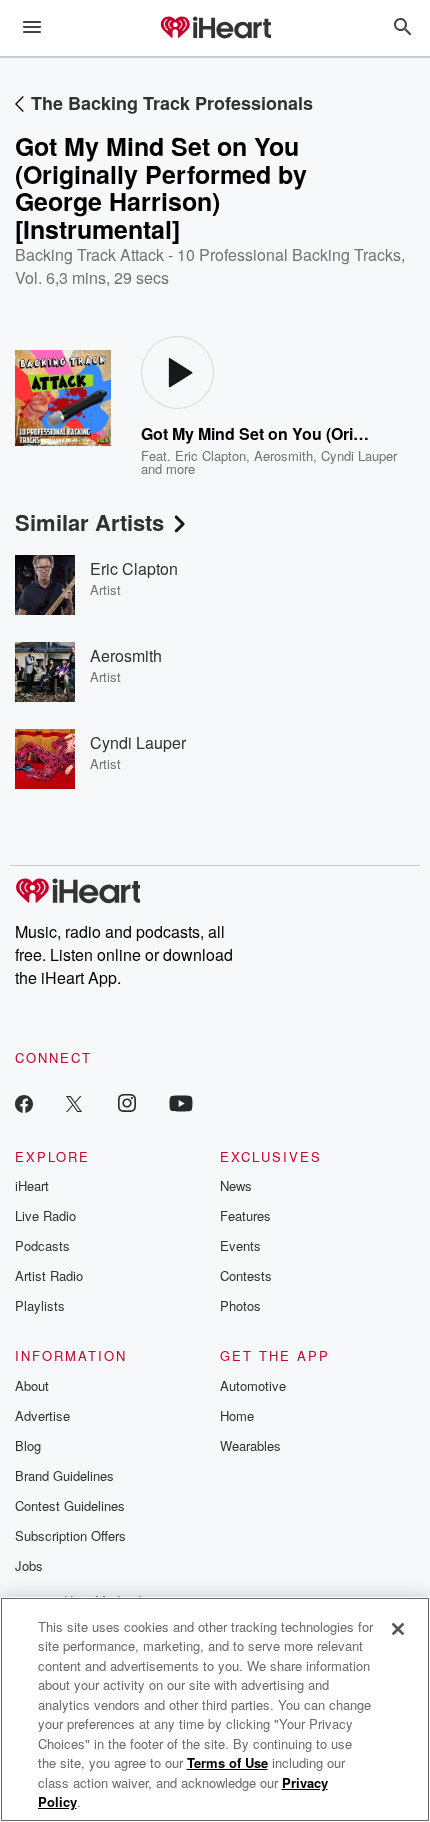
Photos (240, 1305)
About (32, 1385)
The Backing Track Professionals (172, 103)
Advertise (42, 1415)
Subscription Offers (70, 1535)
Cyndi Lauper (359, 455)
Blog (28, 1445)
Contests (246, 1275)
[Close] (398, 1629)
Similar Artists (89, 522)
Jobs (29, 1565)
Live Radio (45, 1215)
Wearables (250, 1445)
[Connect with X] (74, 1102)
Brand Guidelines (64, 1475)
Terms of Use (227, 1762)
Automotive (253, 1385)
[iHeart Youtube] (181, 1102)
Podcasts (42, 1245)
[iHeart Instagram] (127, 1102)
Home (237, 1415)
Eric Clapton (210, 455)
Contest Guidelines (70, 1505)
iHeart (32, 1185)
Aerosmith (283, 455)
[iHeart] (215, 29)
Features (245, 1215)
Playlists (40, 1305)
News (236, 1185)
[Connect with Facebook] (24, 1102)
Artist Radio (49, 1275)
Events (240, 1245)
